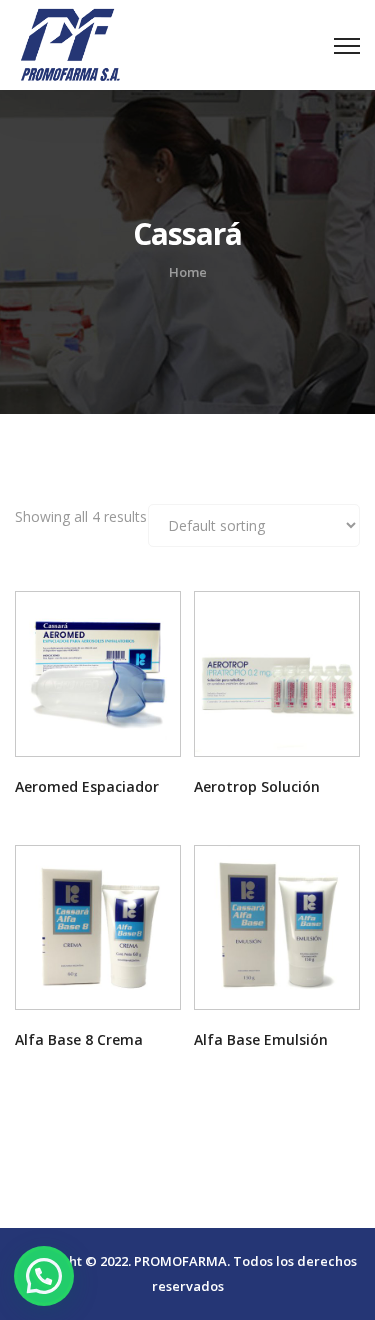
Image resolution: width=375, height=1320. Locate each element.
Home (188, 272)
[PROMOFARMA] (70, 42)
